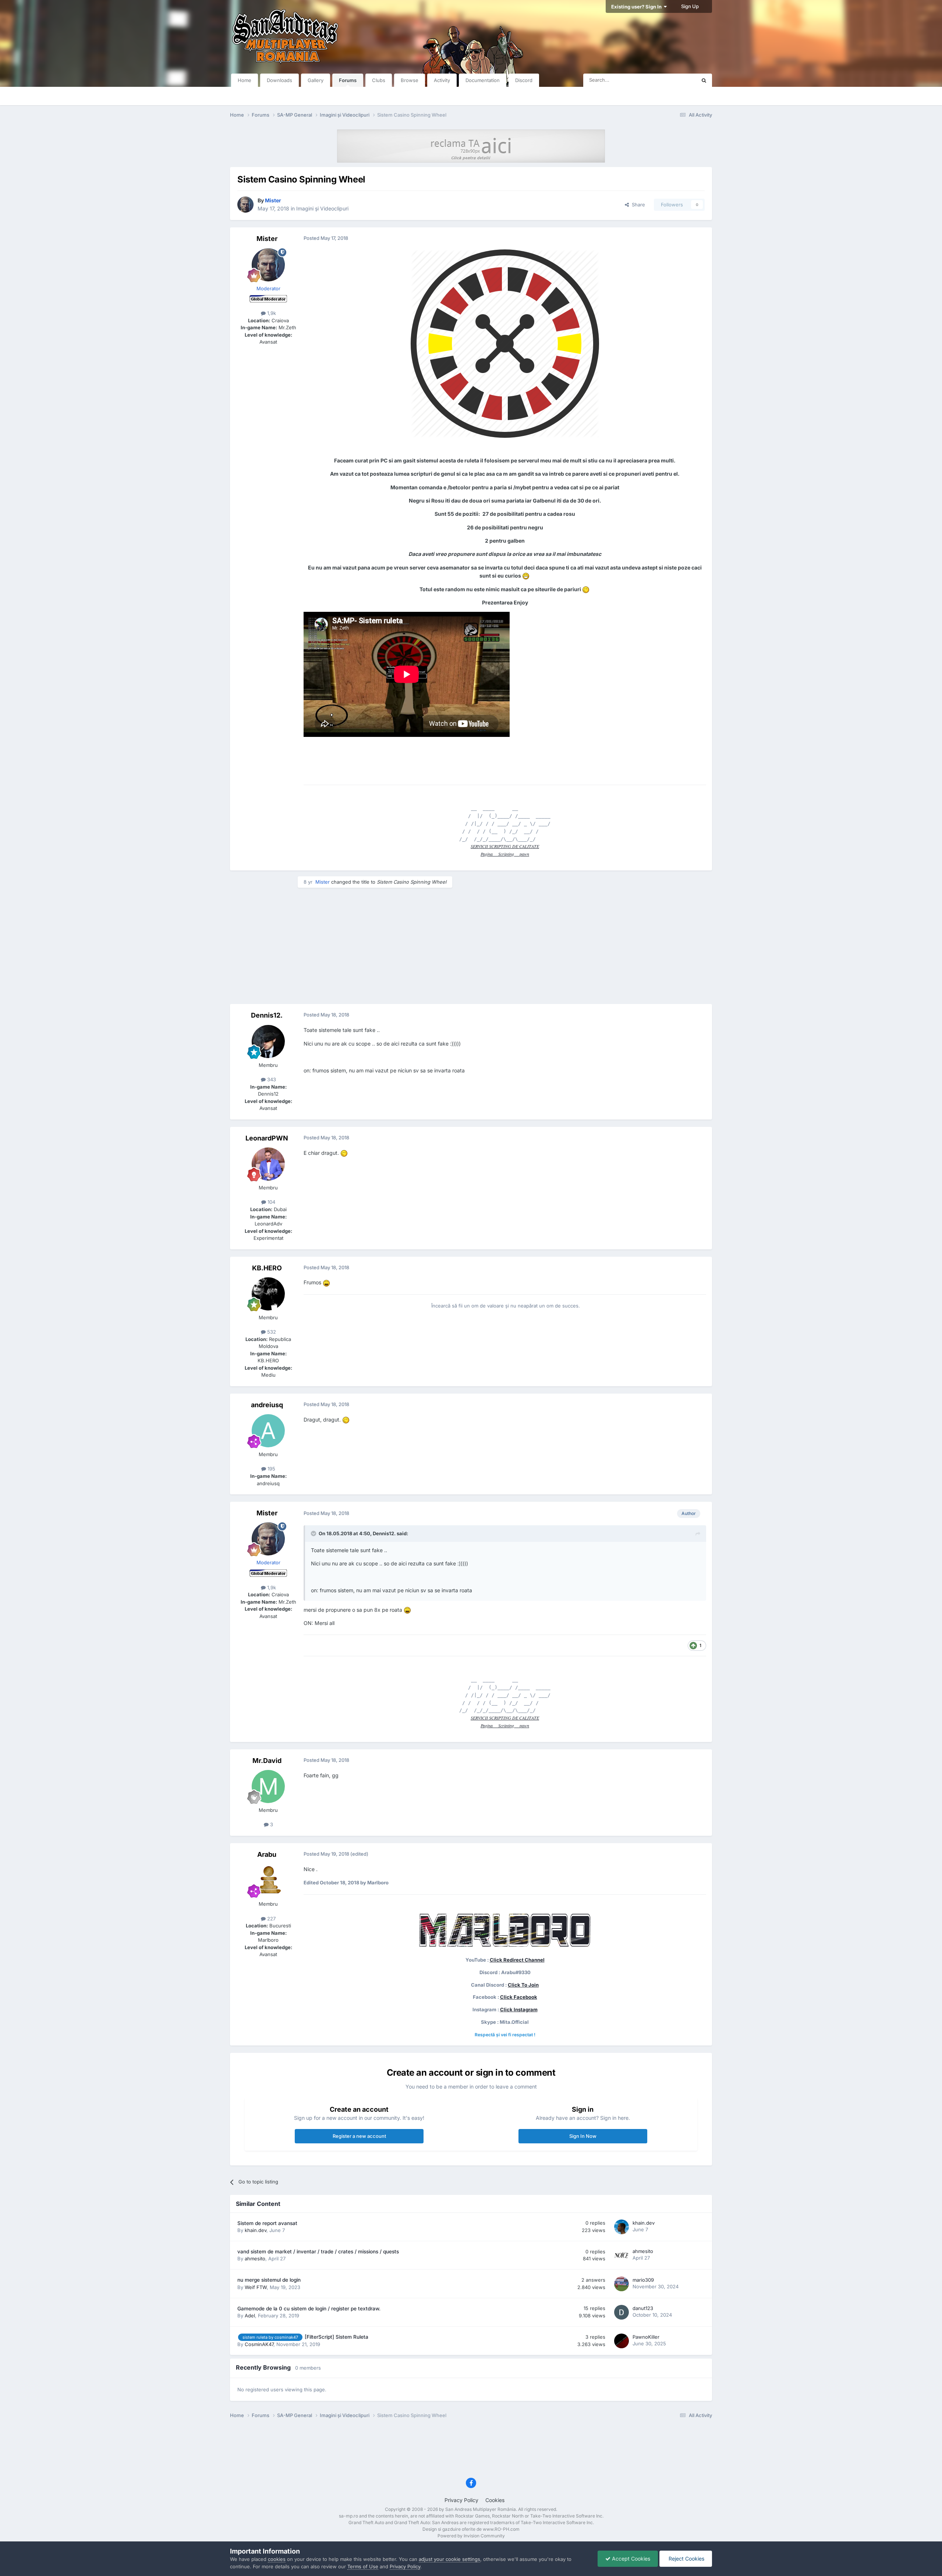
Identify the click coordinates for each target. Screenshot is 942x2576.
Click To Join (523, 1985)
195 (271, 1469)
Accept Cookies (630, 2559)
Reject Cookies (686, 2559)
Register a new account (359, 2136)
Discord (524, 80)
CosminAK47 (259, 2344)
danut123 (643, 2308)
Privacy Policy (461, 2500)
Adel (250, 2316)
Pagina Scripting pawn (505, 854)
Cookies (495, 2500)
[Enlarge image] (505, 343)
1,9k (271, 313)
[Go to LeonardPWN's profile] (268, 1164)
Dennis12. (267, 1015)
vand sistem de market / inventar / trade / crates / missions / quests (318, 2252)
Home (245, 80)
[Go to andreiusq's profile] (268, 1431)
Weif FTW (256, 2287)
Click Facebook (519, 1997)
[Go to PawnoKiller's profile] (621, 2341)
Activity (442, 80)
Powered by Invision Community (471, 2536)
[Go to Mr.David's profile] (268, 1786)
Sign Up (690, 6)
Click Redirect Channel (517, 1960)
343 (271, 1079)
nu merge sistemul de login (269, 2280)
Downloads (279, 80)
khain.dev (256, 2230)
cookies (277, 2559)
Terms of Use (363, 2566)
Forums (348, 80)
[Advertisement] (471, 945)
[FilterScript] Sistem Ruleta (337, 2337)
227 (271, 1919)
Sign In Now (583, 2136)
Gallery (316, 80)
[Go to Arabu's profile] (268, 1880)
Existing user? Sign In (638, 7)
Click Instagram (519, 2009)
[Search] (704, 80)
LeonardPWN (267, 1138)
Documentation (483, 80)
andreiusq (267, 1405)
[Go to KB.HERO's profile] (268, 1294)
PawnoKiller (646, 2337)
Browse (410, 80)
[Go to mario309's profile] (621, 2284)
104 (271, 1202)
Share (637, 205)
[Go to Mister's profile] (245, 205)
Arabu (267, 1854)
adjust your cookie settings (449, 2559)
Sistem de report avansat (267, 2223)
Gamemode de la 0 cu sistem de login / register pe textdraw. (309, 2309)
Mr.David (267, 1761)
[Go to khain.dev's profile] (621, 2227)
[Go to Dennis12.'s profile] (268, 1042)
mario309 (643, 2280)
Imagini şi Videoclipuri (322, 208)
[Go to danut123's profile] (621, 2312)
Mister (267, 239)
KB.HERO (267, 1268)
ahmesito (255, 2259)
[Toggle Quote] (314, 1533)
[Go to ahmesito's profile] (621, 2255)
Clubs (379, 80)
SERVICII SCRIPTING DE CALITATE (505, 846)
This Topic (675, 80)
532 (271, 1332)
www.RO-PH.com (501, 2529)
